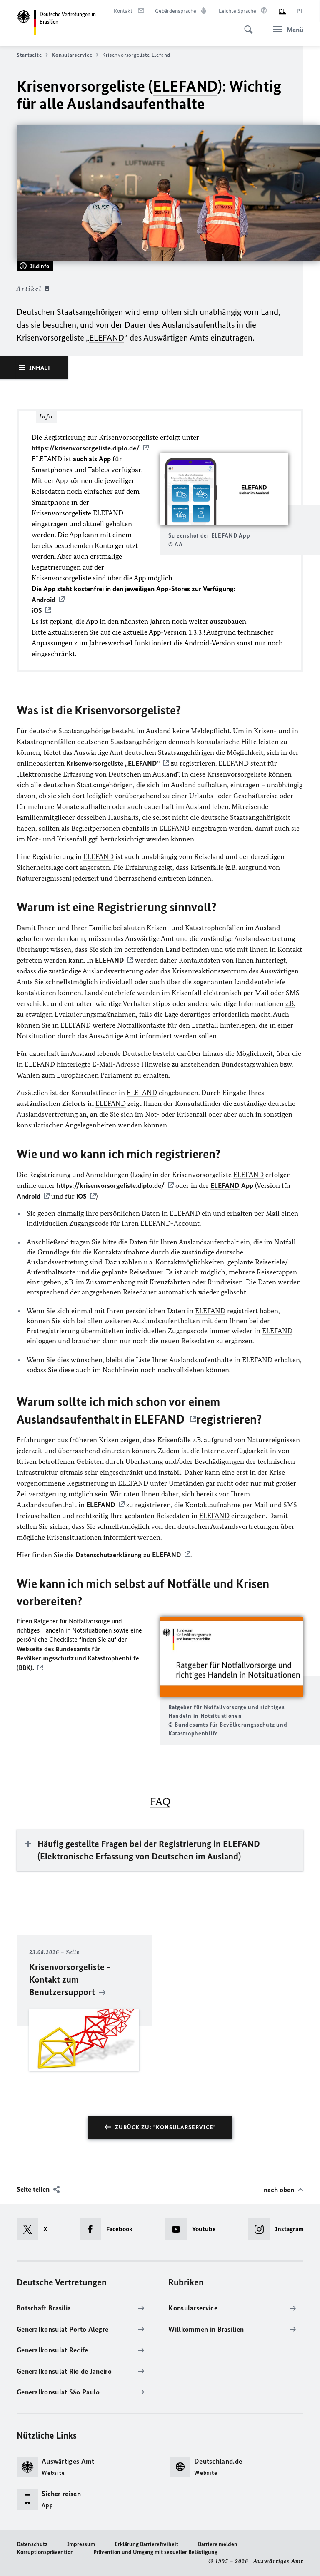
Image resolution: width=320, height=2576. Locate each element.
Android (29, 1196)
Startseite (29, 55)
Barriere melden (218, 2544)
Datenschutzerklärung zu (128, 1555)
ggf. (94, 839)
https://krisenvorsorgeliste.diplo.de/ (86, 448)
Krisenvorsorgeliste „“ (113, 763)
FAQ (160, 1802)
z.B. (232, 867)
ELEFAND (185, 86)
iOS (81, 1196)
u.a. (149, 1262)
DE (282, 11)
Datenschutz (32, 2544)
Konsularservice (72, 55)
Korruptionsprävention (45, 2552)
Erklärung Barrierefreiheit (146, 2544)
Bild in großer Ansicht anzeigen (224, 489)
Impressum (81, 2544)
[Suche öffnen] (246, 25)
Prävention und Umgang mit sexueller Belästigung (155, 2552)
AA (179, 544)
